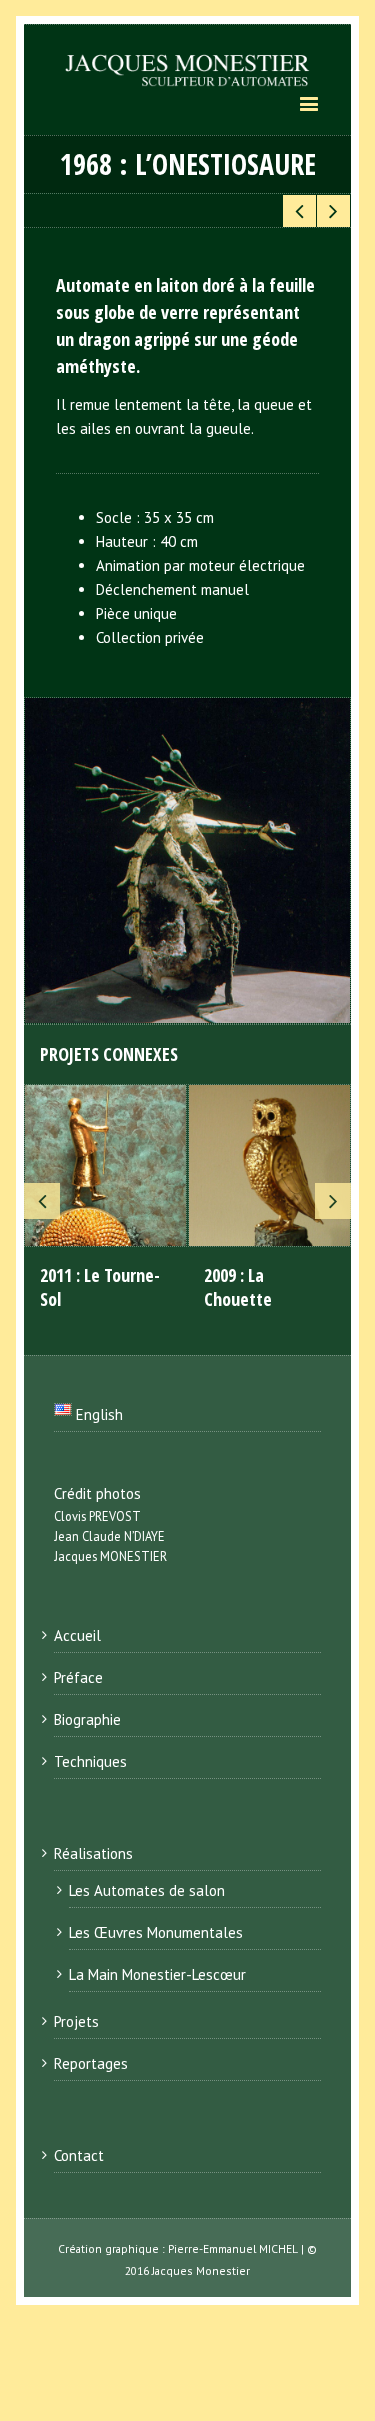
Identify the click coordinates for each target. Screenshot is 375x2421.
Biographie (87, 1719)
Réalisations (93, 1853)
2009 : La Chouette (238, 1287)
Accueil (77, 1635)
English (97, 1414)
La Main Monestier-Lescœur (157, 1974)
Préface (78, 1677)
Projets (76, 2021)
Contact (79, 2155)
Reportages (91, 2063)
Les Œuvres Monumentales (156, 1932)
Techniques (90, 1761)
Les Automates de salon (147, 1890)
